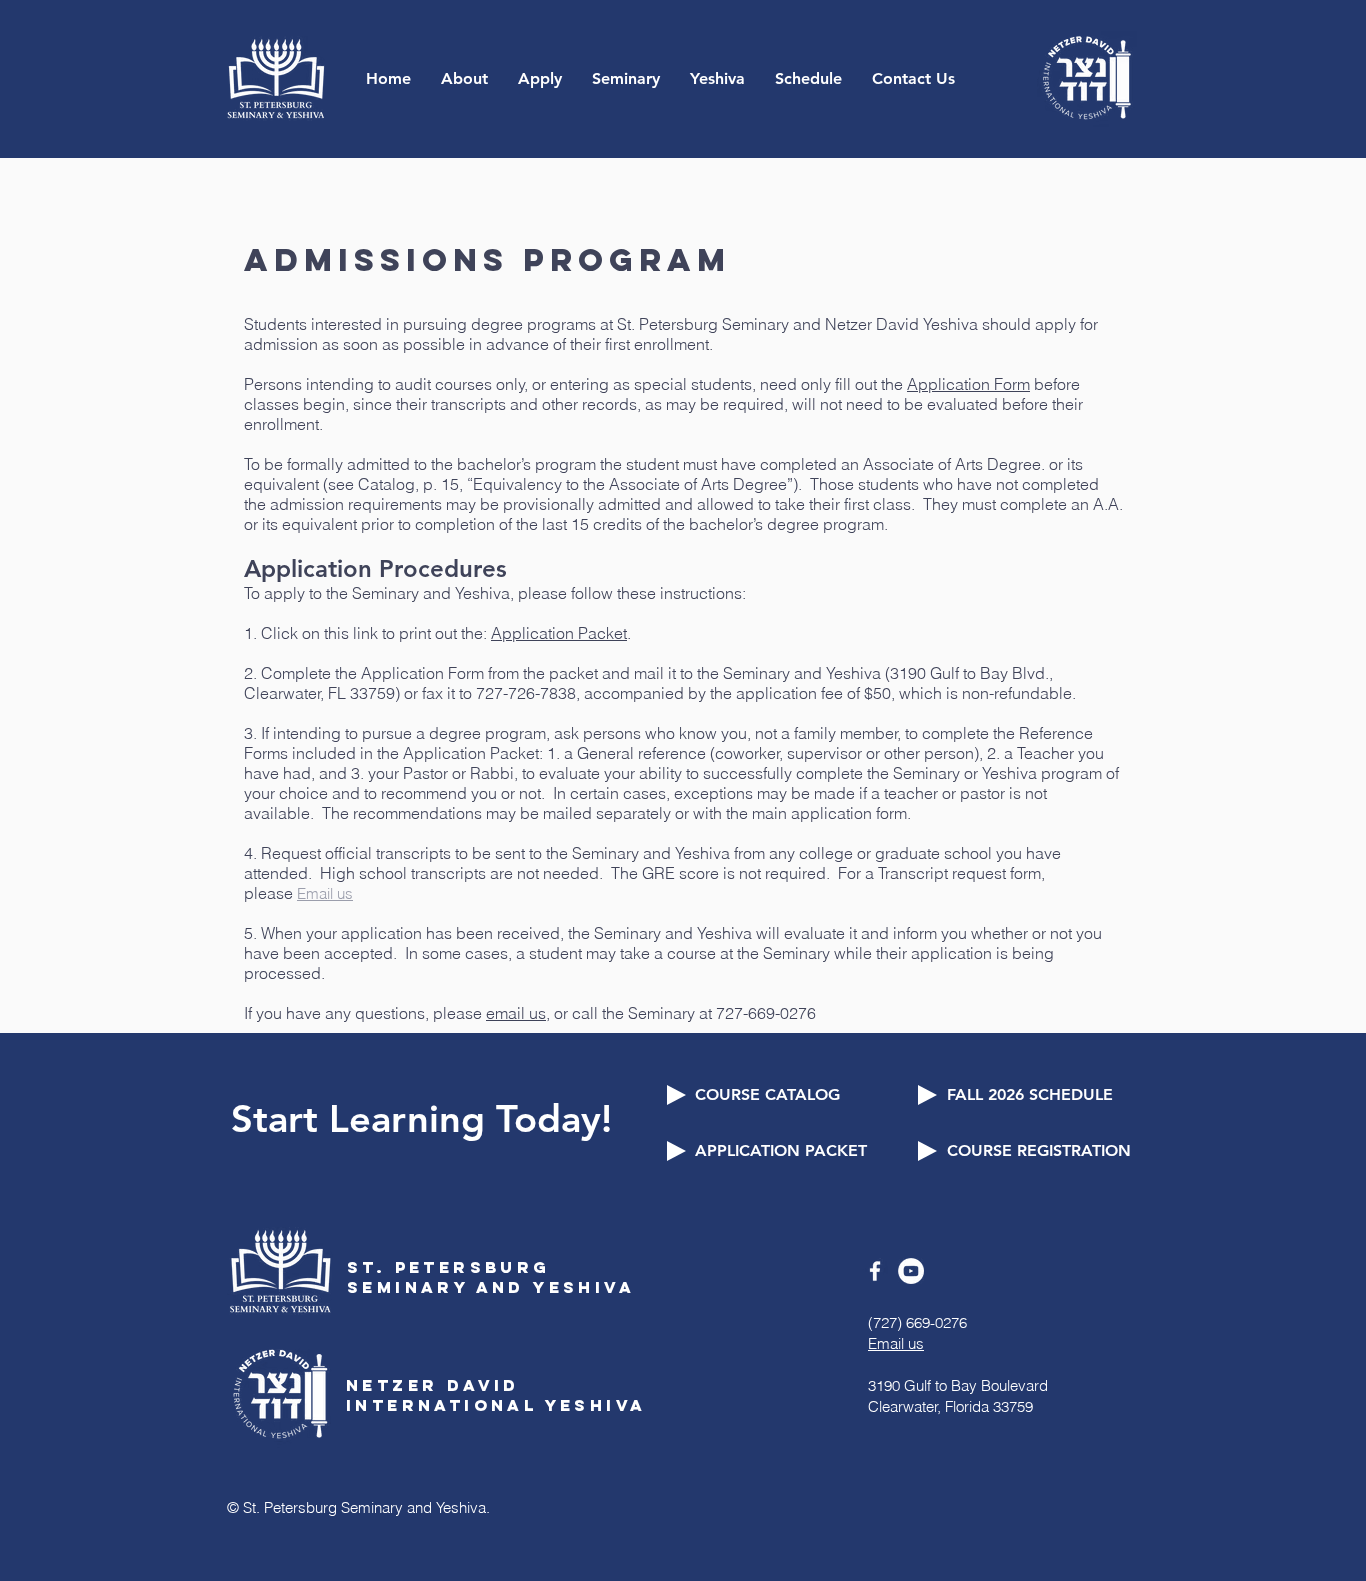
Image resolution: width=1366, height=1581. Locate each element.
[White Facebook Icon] (875, 1271)
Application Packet (559, 633)
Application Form (968, 384)
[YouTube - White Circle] (911, 1271)
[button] (464, 78)
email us (516, 1013)
